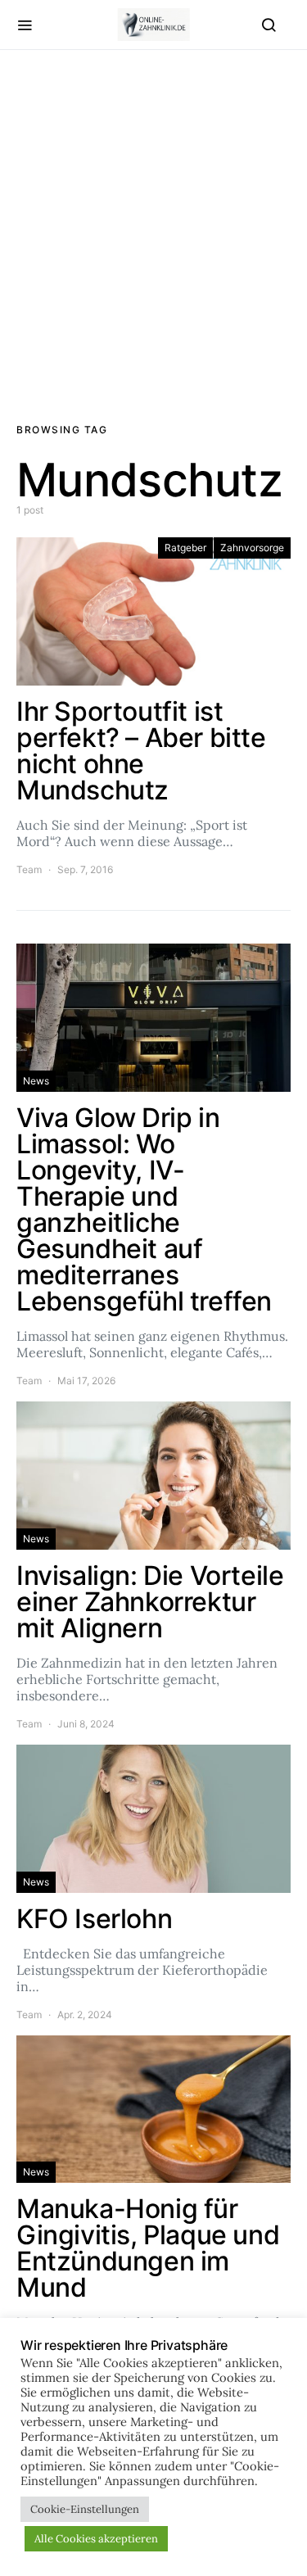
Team (29, 869)
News (36, 1081)
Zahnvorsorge (252, 548)
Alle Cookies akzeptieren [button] (96, 2539)
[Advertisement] (153, 236)
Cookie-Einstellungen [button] (85, 2509)
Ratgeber (185, 548)
